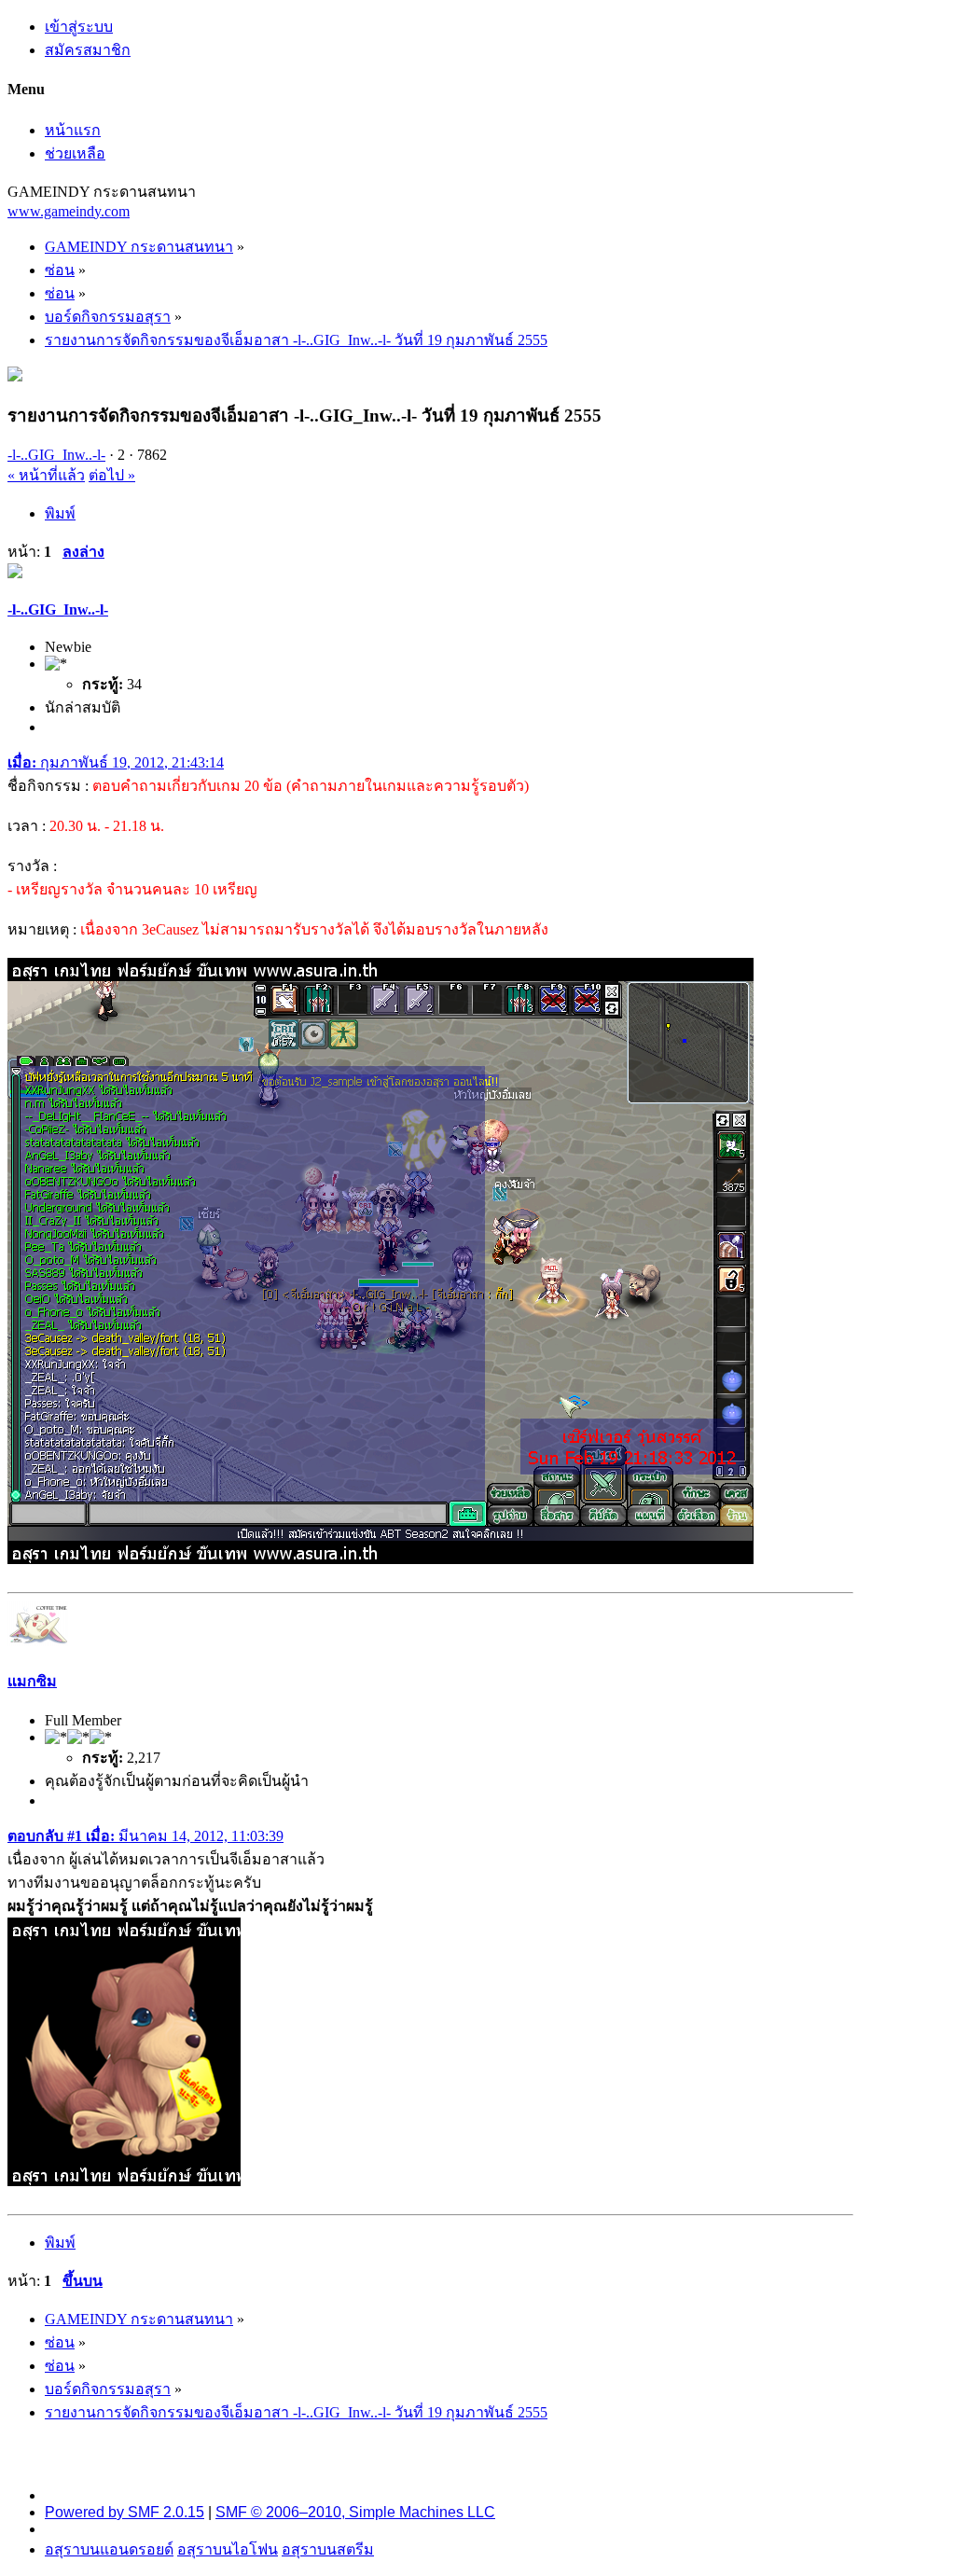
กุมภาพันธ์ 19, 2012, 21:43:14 (116, 762)
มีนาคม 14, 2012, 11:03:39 (145, 1836)
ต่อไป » (112, 475)
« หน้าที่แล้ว (46, 475)
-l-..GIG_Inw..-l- (56, 455)
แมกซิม (32, 1681)
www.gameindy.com (69, 211)
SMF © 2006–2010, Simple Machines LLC (355, 2512)
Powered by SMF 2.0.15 (125, 2512)
